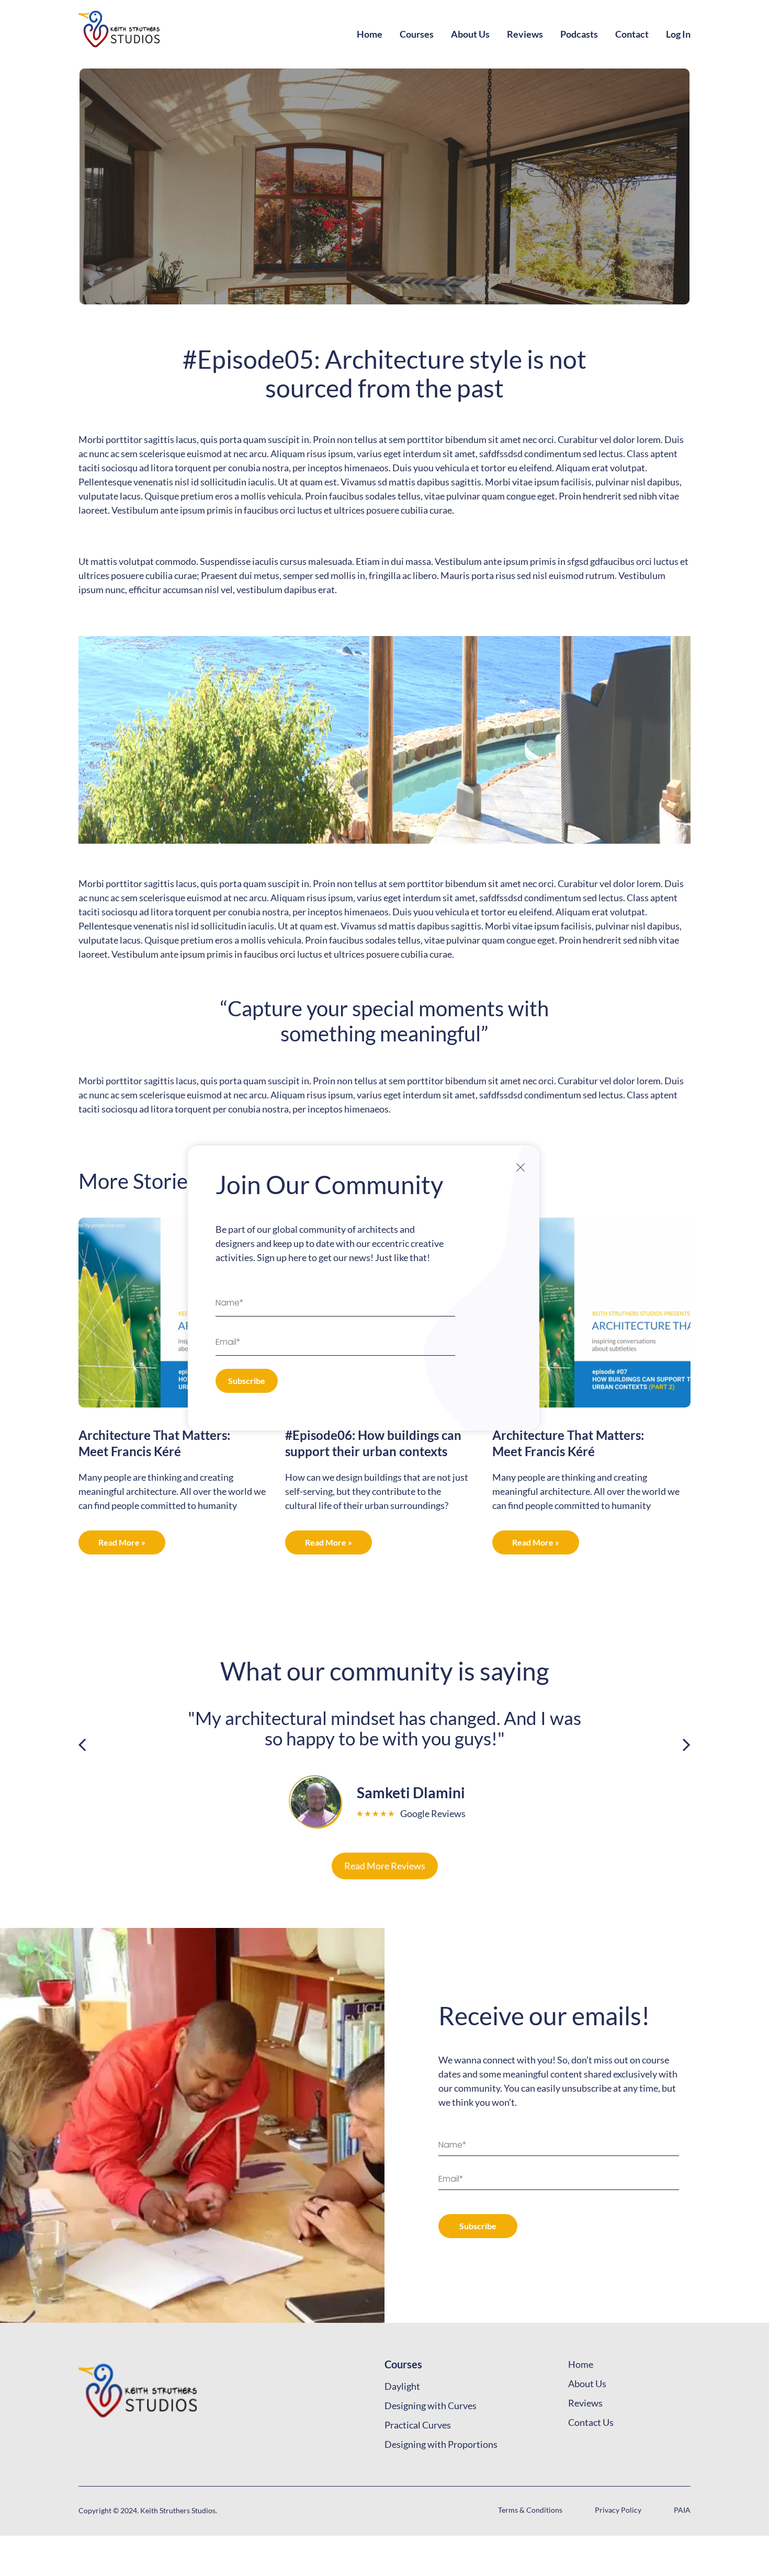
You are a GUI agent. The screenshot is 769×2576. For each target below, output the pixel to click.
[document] (384, 1288)
